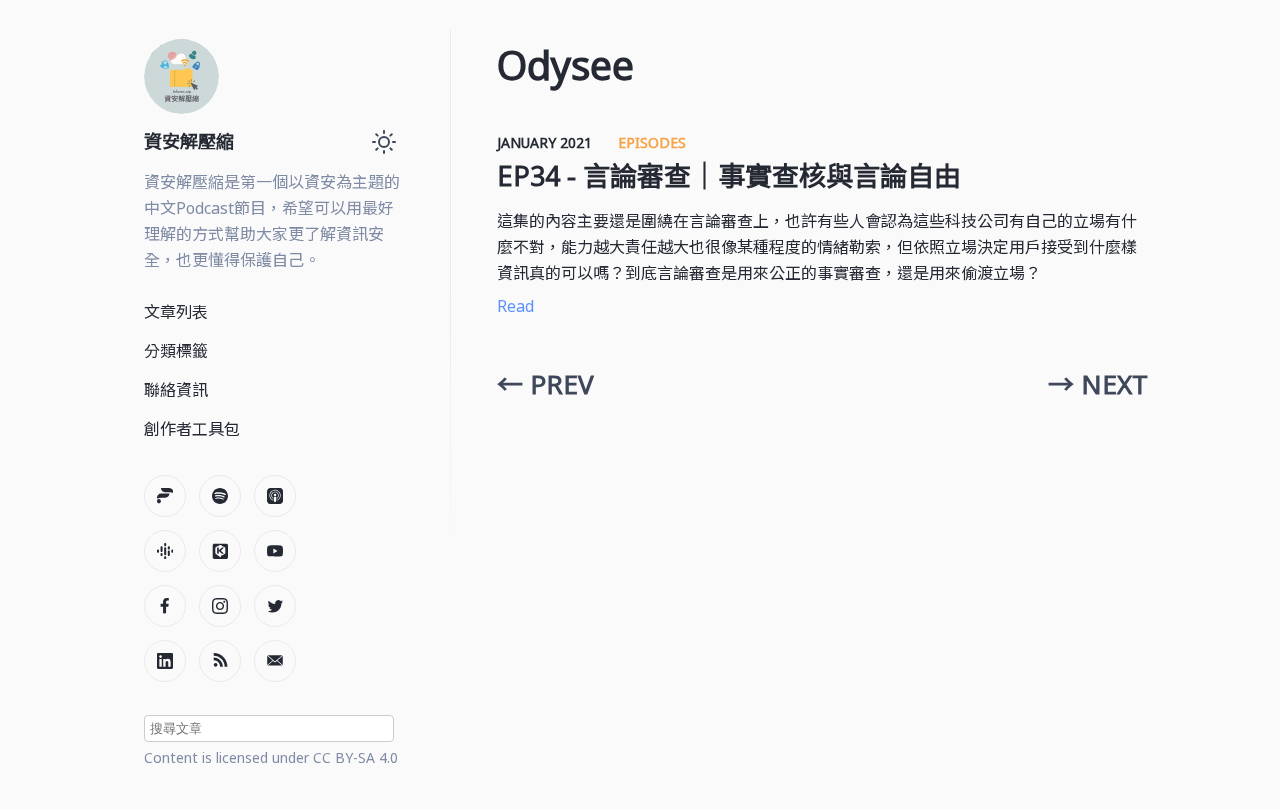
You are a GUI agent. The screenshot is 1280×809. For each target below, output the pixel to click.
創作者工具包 (192, 429)
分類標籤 (176, 351)
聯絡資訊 (176, 390)
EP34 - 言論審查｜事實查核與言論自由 (729, 175)
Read (515, 306)
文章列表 (176, 312)
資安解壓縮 (189, 141)
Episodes (652, 142)
